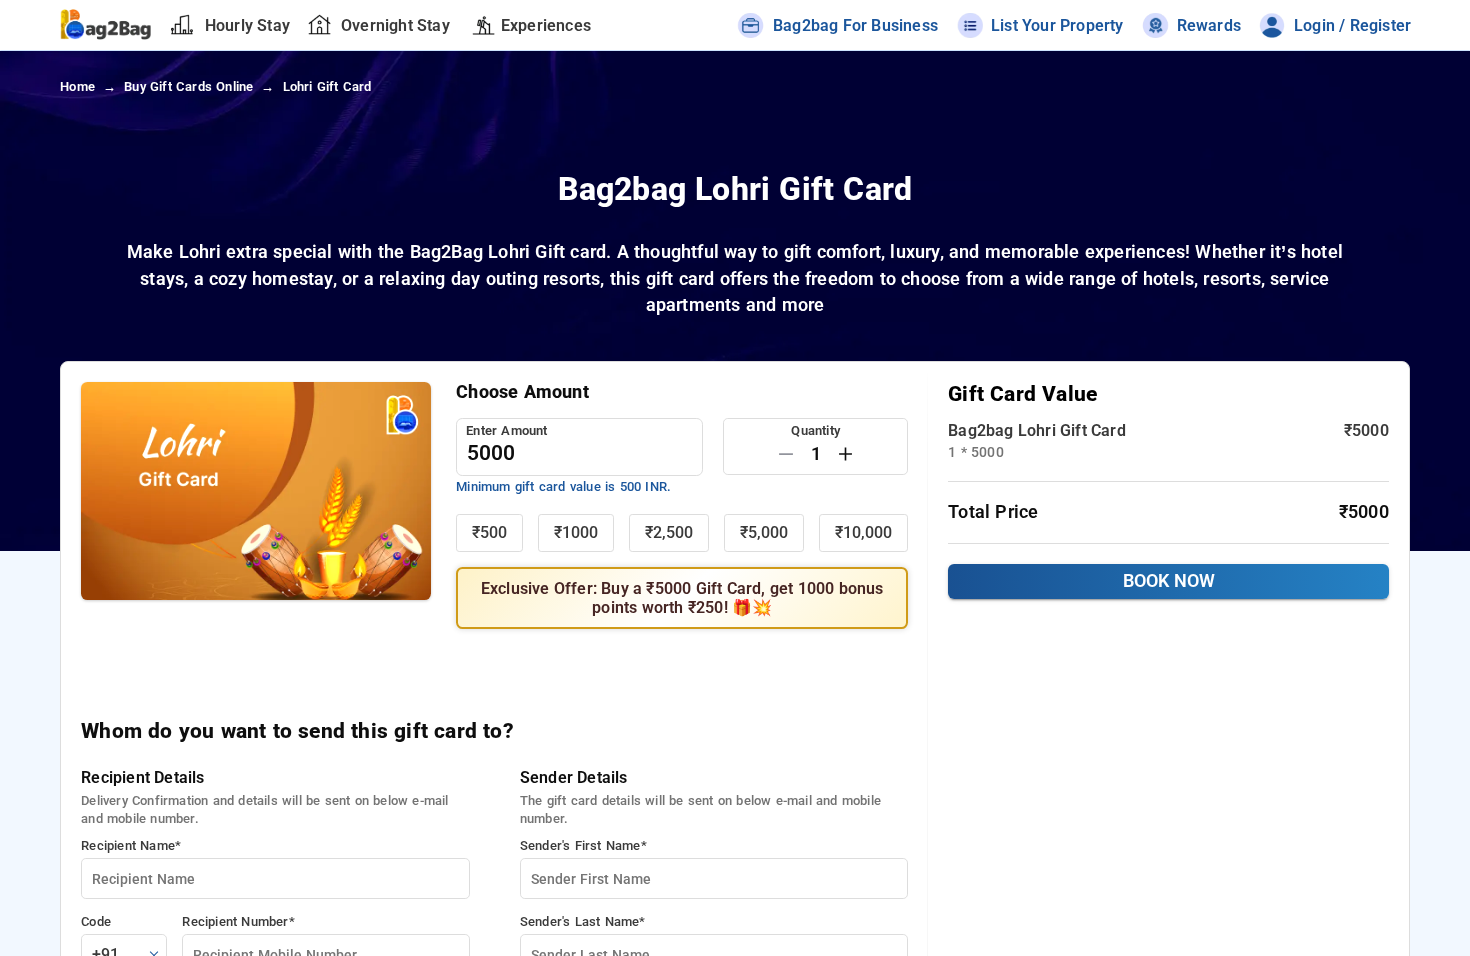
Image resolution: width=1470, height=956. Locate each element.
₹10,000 (863, 532)
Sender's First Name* (583, 845)
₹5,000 (764, 532)
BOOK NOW (1169, 581)
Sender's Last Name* (583, 921)
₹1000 (576, 532)
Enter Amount (506, 430)
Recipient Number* (238, 921)
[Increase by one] (845, 454)
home (77, 86)
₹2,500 (669, 532)
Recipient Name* (131, 845)
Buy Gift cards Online (188, 86)
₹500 (489, 532)
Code (96, 921)
